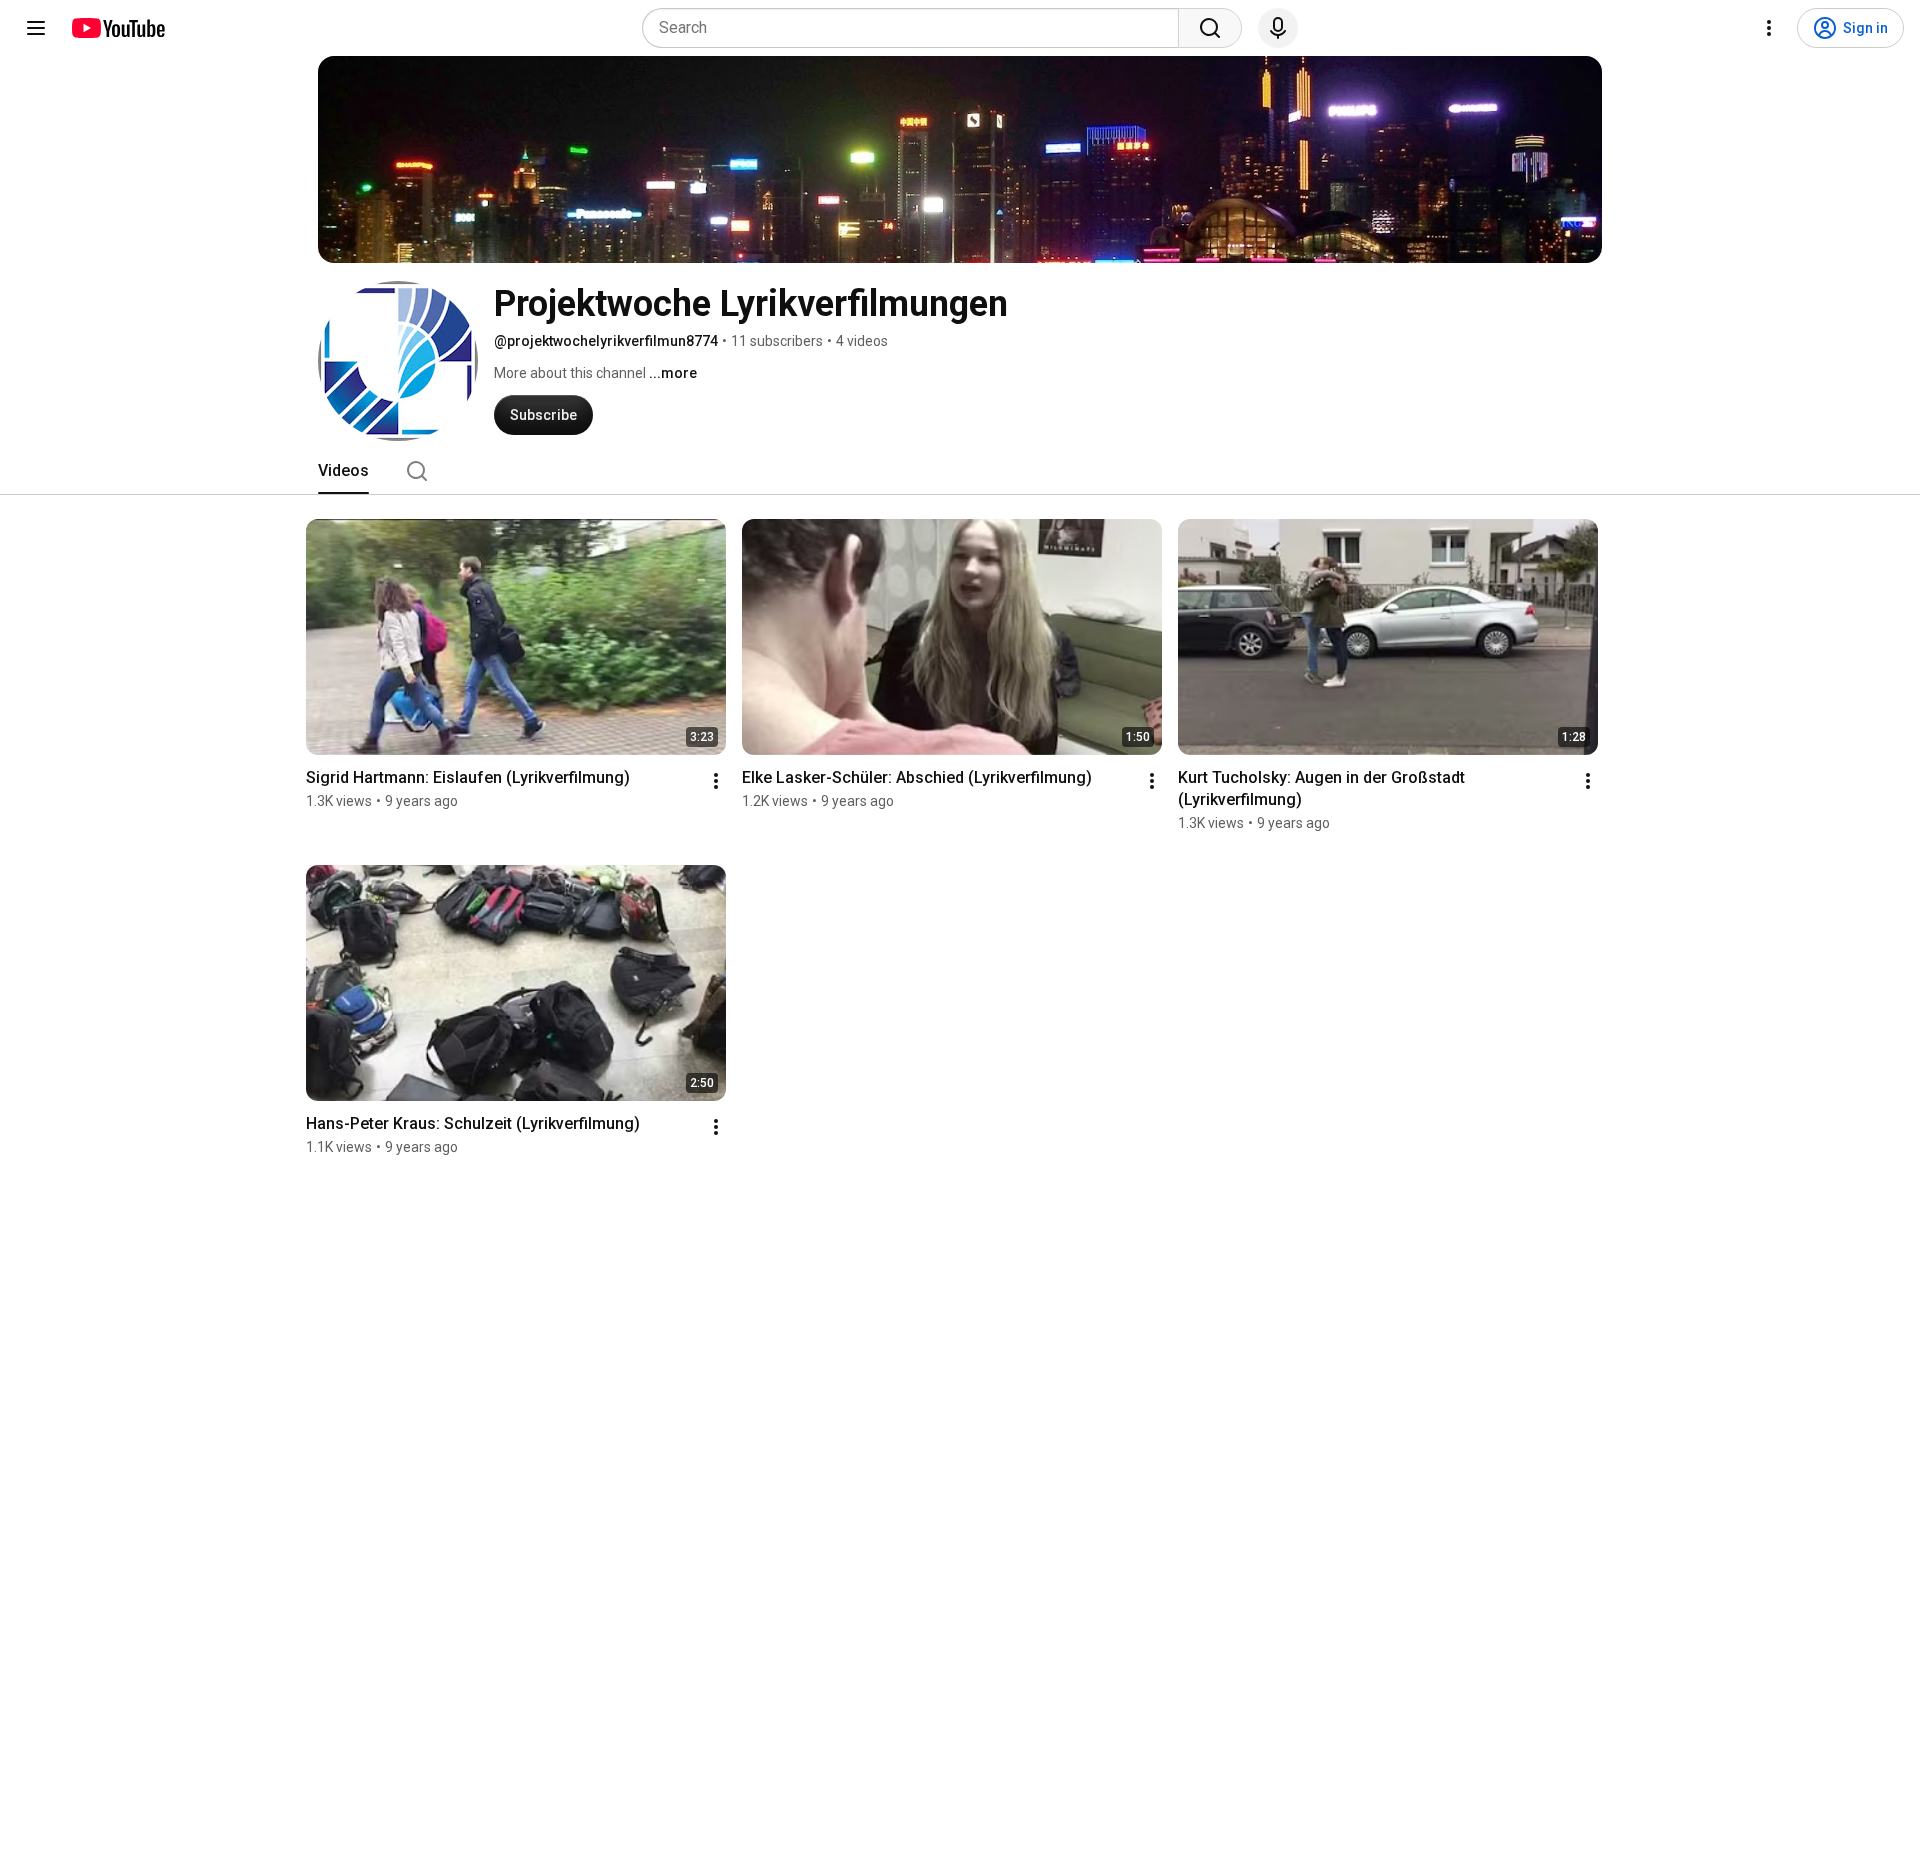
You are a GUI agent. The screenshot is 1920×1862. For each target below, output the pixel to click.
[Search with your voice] (1278, 28)
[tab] (343, 471)
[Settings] (1769, 28)
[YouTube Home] (117, 28)
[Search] (1210, 28)
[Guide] (36, 28)
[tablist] (960, 471)
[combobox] (916, 28)
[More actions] (716, 781)
